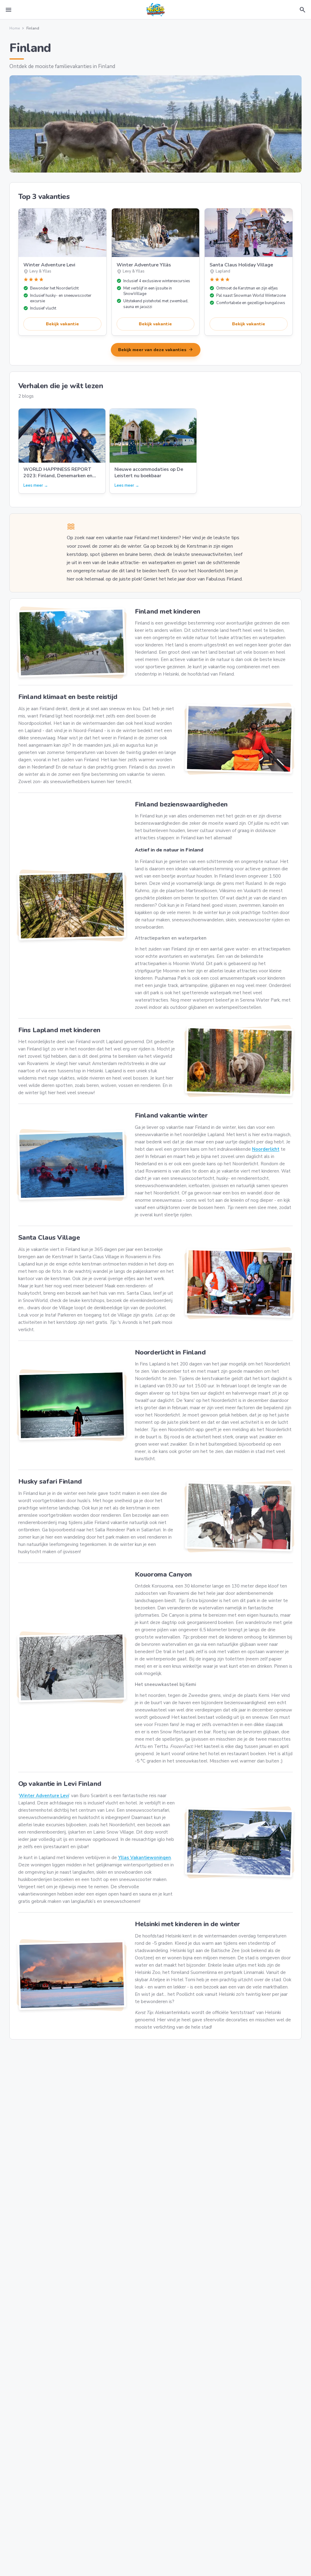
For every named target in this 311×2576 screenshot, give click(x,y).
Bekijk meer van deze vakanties (156, 350)
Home (15, 28)
